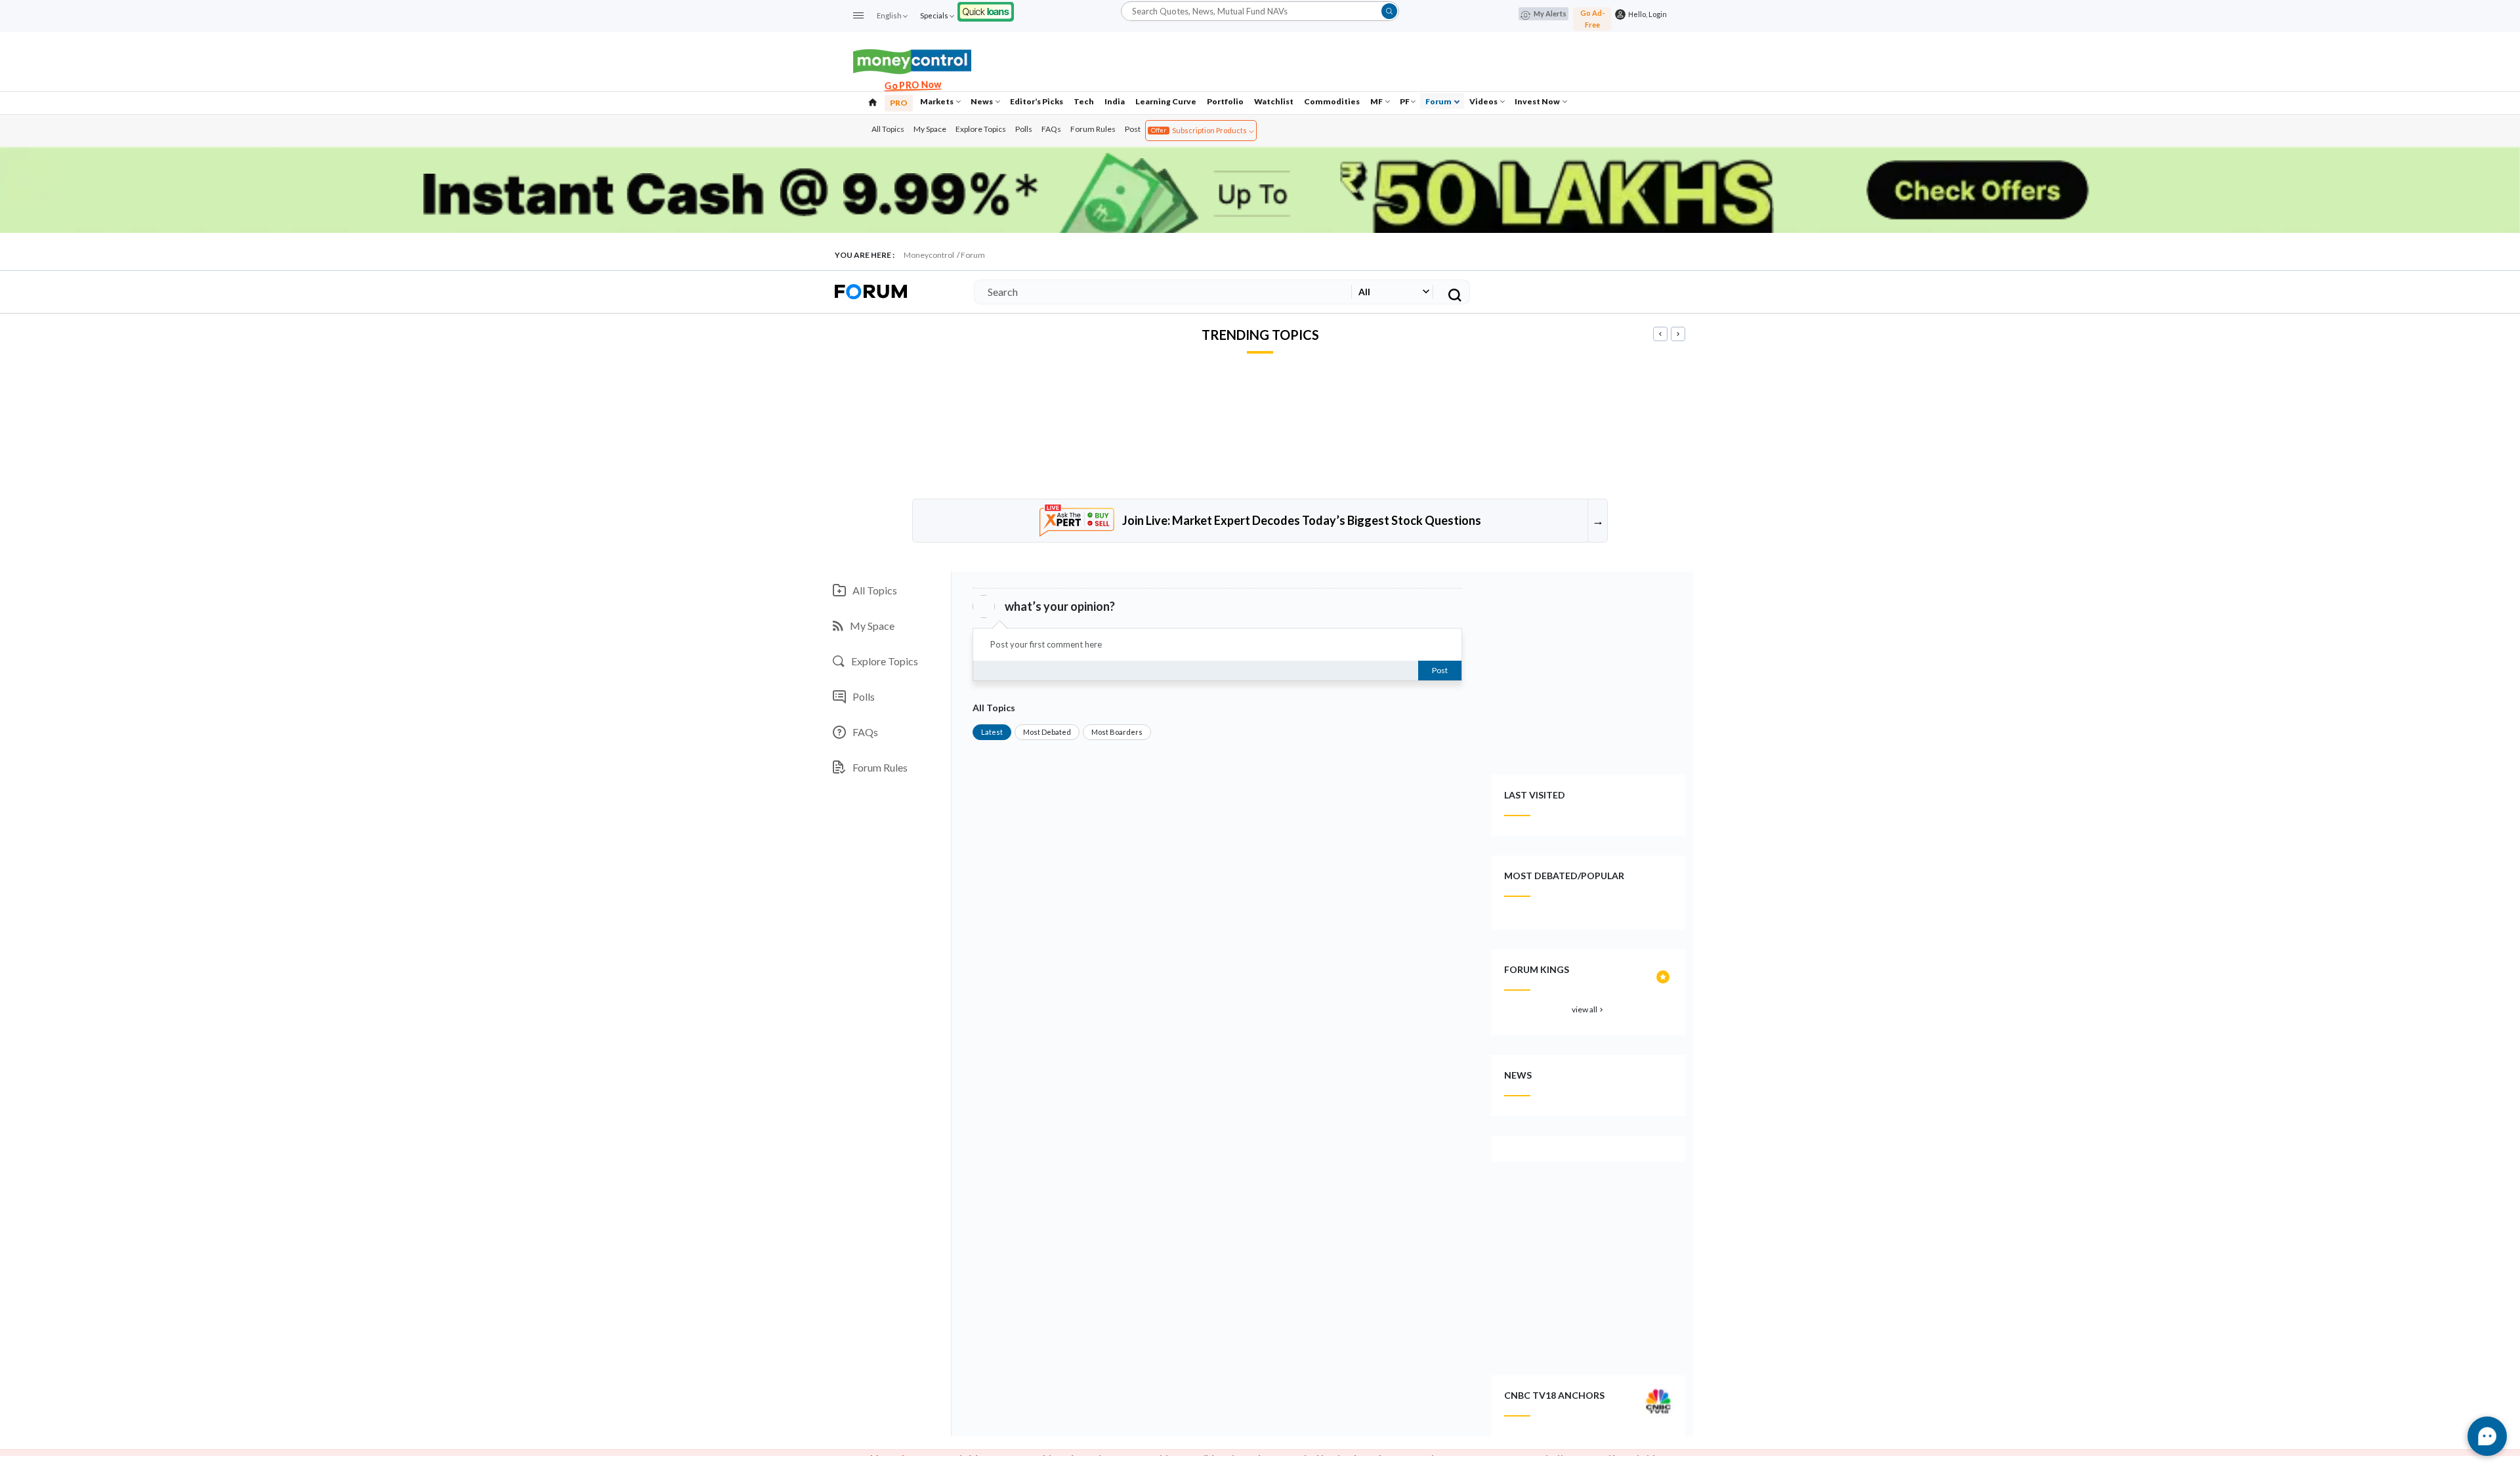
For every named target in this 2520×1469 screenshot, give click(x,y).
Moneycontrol (929, 255)
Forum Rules (1093, 129)
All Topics (888, 129)
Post (1133, 129)
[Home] (873, 101)
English (889, 15)
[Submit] (1389, 11)
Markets (937, 101)
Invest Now (1538, 101)
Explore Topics (981, 129)
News (982, 101)
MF (1377, 101)
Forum (1439, 101)
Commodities (1332, 101)
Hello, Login (1646, 14)
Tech (1084, 101)
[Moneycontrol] (912, 60)
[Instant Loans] (986, 10)
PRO (899, 103)
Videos (1484, 101)
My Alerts (1550, 13)
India (1115, 101)
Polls (1024, 129)
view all (1588, 1009)
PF (1405, 101)
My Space (930, 129)
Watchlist (1274, 101)
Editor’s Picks (1037, 101)
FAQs (1051, 129)
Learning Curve (1166, 101)
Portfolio (1225, 101)
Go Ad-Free (1592, 19)
